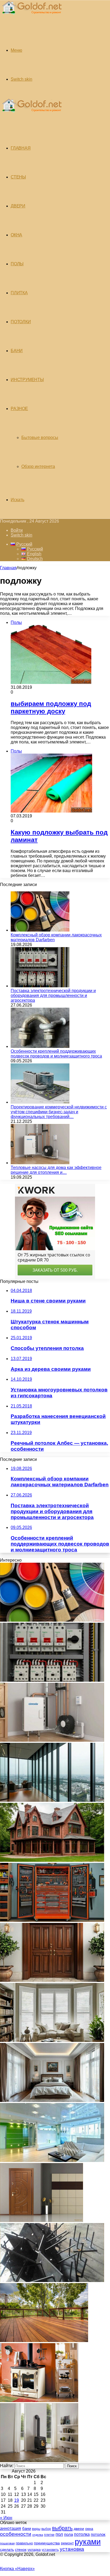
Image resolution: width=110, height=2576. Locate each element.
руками (88, 2542)
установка (72, 2549)
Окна (16, 235)
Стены (18, 177)
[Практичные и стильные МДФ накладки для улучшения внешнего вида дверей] (52, 1980)
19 (17, 2500)
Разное (19, 409)
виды (36, 2529)
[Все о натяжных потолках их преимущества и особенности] (52, 2100)
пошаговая (7, 2543)
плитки (49, 2535)
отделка (38, 2535)
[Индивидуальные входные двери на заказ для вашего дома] (42, 2221)
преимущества (47, 2543)
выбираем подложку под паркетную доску (51, 707)
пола (68, 2534)
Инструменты (27, 380)
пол (59, 2534)
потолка (82, 2534)
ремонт (67, 2543)
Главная (8, 568)
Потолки (21, 322)
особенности (16, 2534)
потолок (98, 2534)
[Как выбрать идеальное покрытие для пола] (44, 2341)
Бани (17, 351)
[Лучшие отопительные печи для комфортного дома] (39, 2401)
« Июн (6, 2518)
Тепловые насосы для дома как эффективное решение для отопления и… (56, 1170)
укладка (34, 2550)
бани (27, 2529)
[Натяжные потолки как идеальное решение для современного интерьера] (52, 2160)
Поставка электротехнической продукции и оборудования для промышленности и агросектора (53, 995)
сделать (7, 2549)
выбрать (62, 2528)
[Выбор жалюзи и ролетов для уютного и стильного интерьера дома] (52, 2040)
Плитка (19, 293)
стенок (21, 2549)
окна (89, 2529)
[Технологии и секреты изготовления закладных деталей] (52, 2281)
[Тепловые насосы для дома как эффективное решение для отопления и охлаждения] (40, 1163)
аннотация (11, 2528)
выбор (46, 2529)
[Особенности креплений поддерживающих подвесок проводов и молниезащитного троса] (40, 1046)
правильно (24, 2543)
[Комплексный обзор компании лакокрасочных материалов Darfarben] (40, 930)
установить (50, 2550)
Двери (18, 206)
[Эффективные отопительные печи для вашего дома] (39, 2461)
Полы (17, 264)
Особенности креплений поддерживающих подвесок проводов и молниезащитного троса (56, 1054)
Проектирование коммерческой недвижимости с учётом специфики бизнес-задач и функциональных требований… (59, 1112)
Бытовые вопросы (40, 438)
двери (79, 2529)
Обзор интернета (38, 466)
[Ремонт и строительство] (31, 17)
